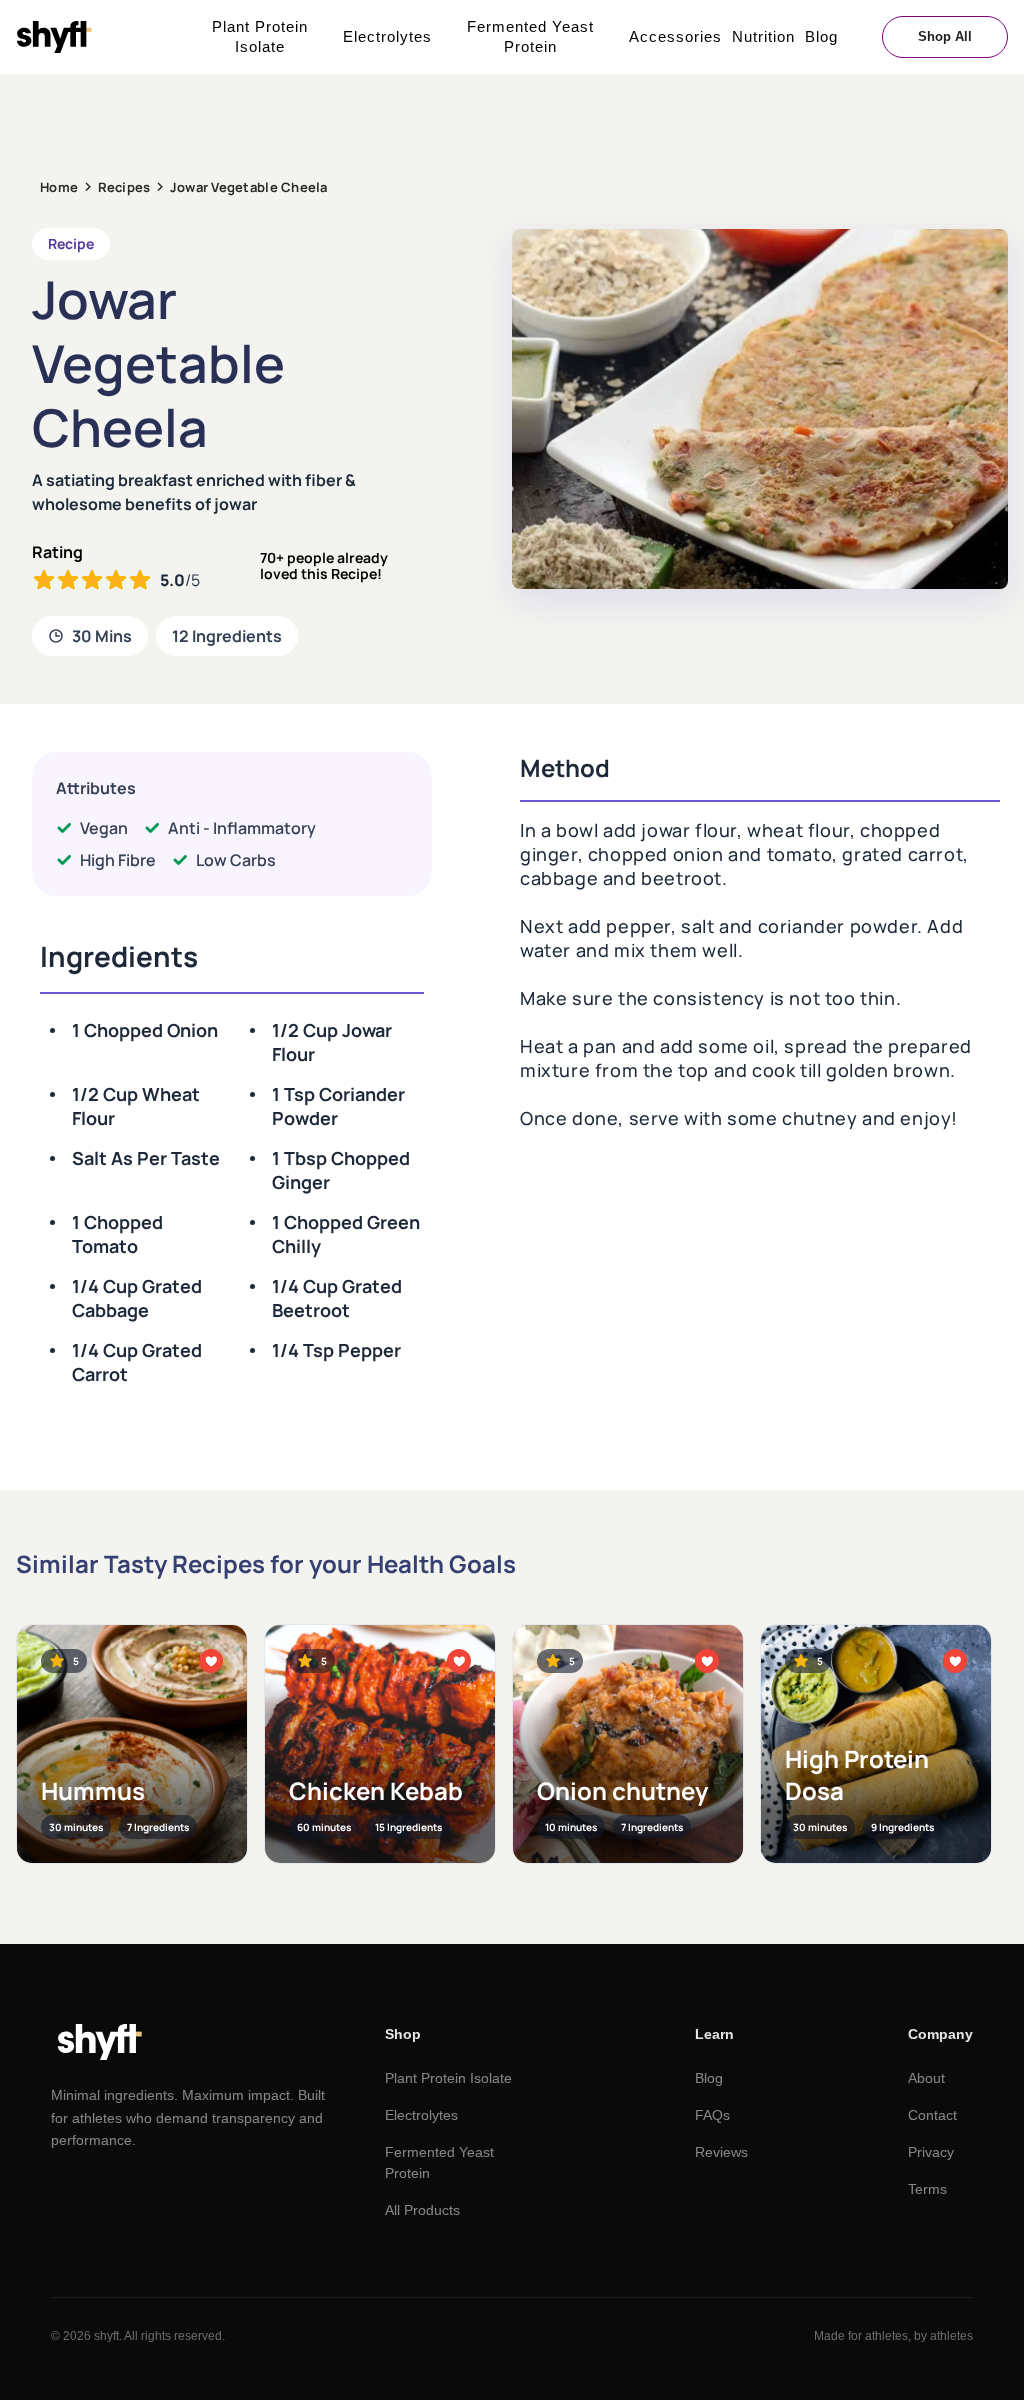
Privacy (931, 2152)
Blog (821, 36)
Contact (932, 2115)
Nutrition (763, 36)
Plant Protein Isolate (260, 36)
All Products (422, 2210)
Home (59, 187)
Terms (927, 2189)
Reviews (721, 2152)
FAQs (712, 2115)
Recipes (124, 187)
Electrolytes (387, 36)
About (926, 2078)
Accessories (675, 36)
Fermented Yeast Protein (530, 36)
